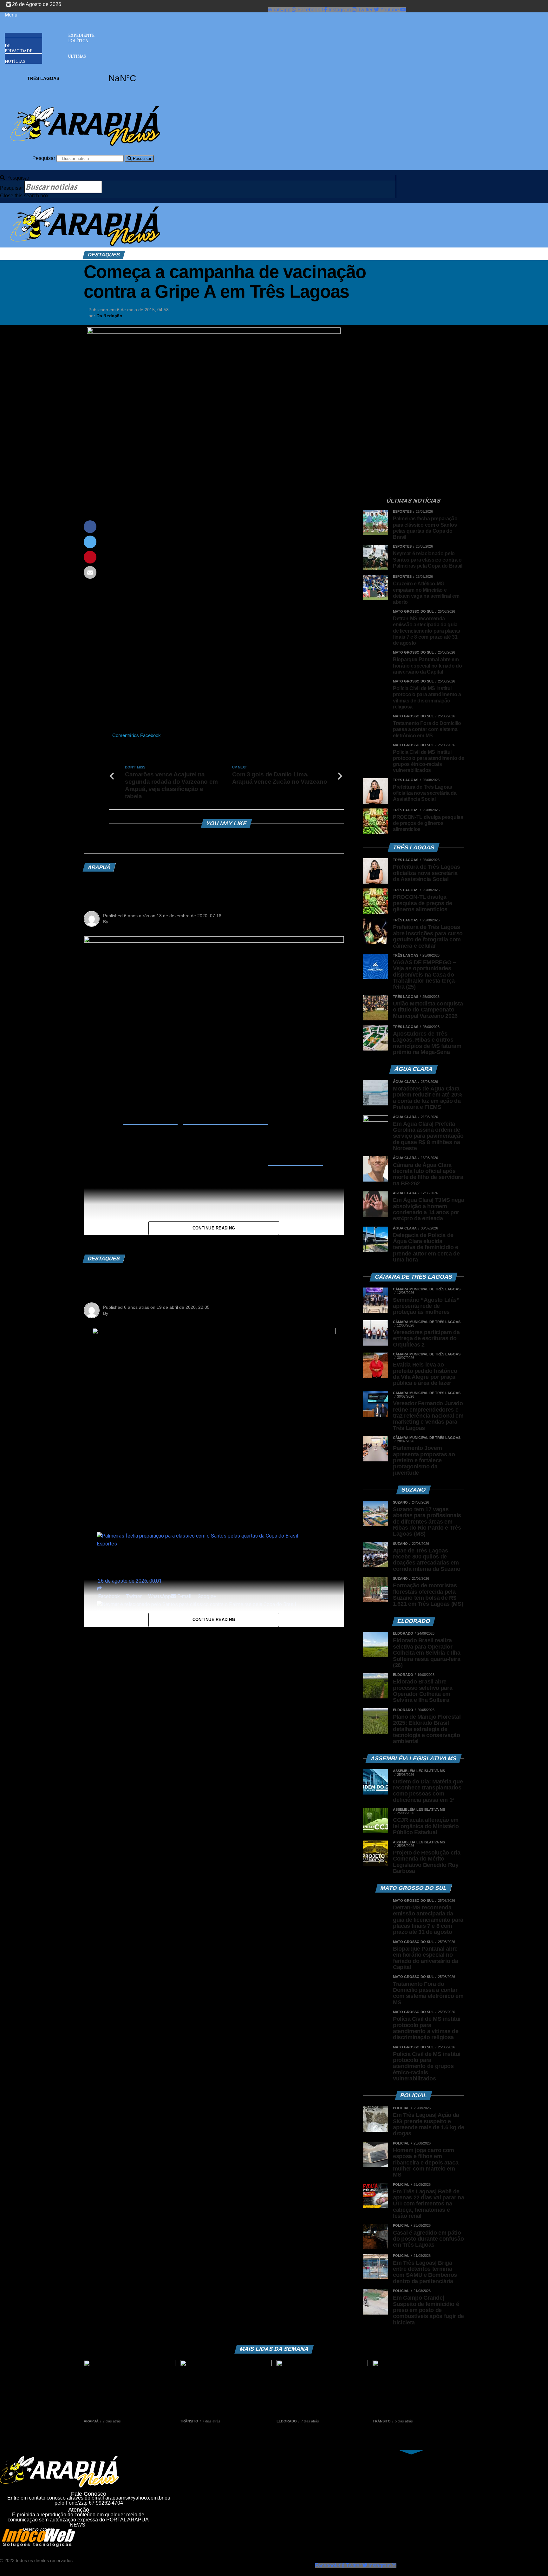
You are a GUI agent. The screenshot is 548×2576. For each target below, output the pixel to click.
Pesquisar (44, 158)
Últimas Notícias (45, 59)
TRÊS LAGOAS (83, 78)
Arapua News (124, 1313)
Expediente (81, 35)
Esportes (107, 1544)
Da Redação (109, 316)
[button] (23, 15)
